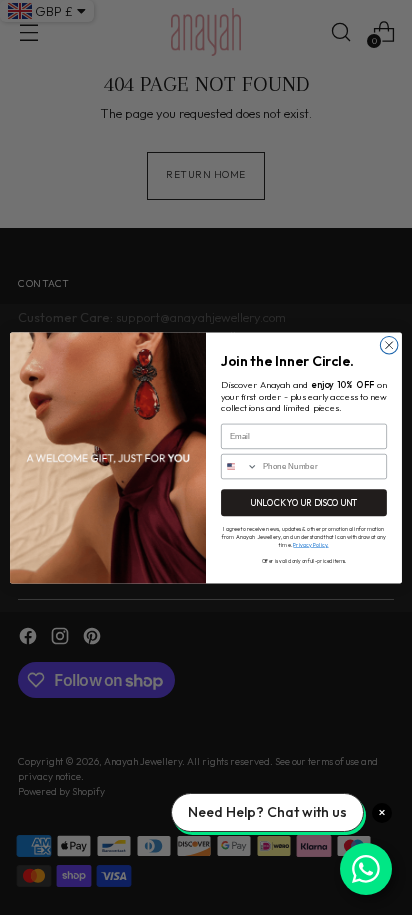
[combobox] (240, 466)
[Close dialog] (389, 345)
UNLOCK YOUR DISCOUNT (304, 502)
